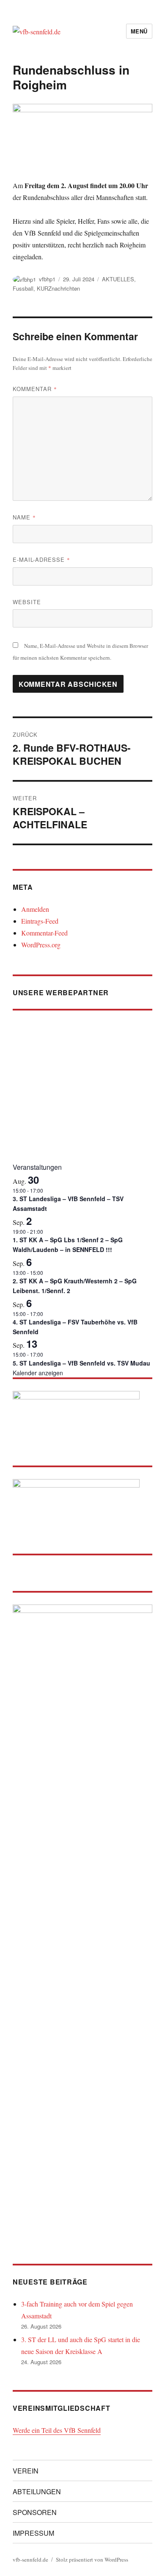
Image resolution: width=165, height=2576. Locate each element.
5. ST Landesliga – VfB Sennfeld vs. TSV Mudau (81, 1363)
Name (24, 517)
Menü (139, 31)
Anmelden (35, 909)
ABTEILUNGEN (37, 2491)
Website (27, 602)
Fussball (23, 288)
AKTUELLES (118, 279)
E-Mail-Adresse (41, 559)
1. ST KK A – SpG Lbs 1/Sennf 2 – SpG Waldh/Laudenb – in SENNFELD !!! (68, 1245)
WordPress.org (41, 945)
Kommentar (35, 389)
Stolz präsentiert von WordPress (92, 2559)
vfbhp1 (47, 279)
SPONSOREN (35, 2512)
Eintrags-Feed (40, 921)
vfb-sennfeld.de (30, 2559)
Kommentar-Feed (44, 933)
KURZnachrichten (58, 288)
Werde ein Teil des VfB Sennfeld (57, 2430)
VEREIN (26, 2471)
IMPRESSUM (33, 2533)
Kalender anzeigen (38, 1373)
